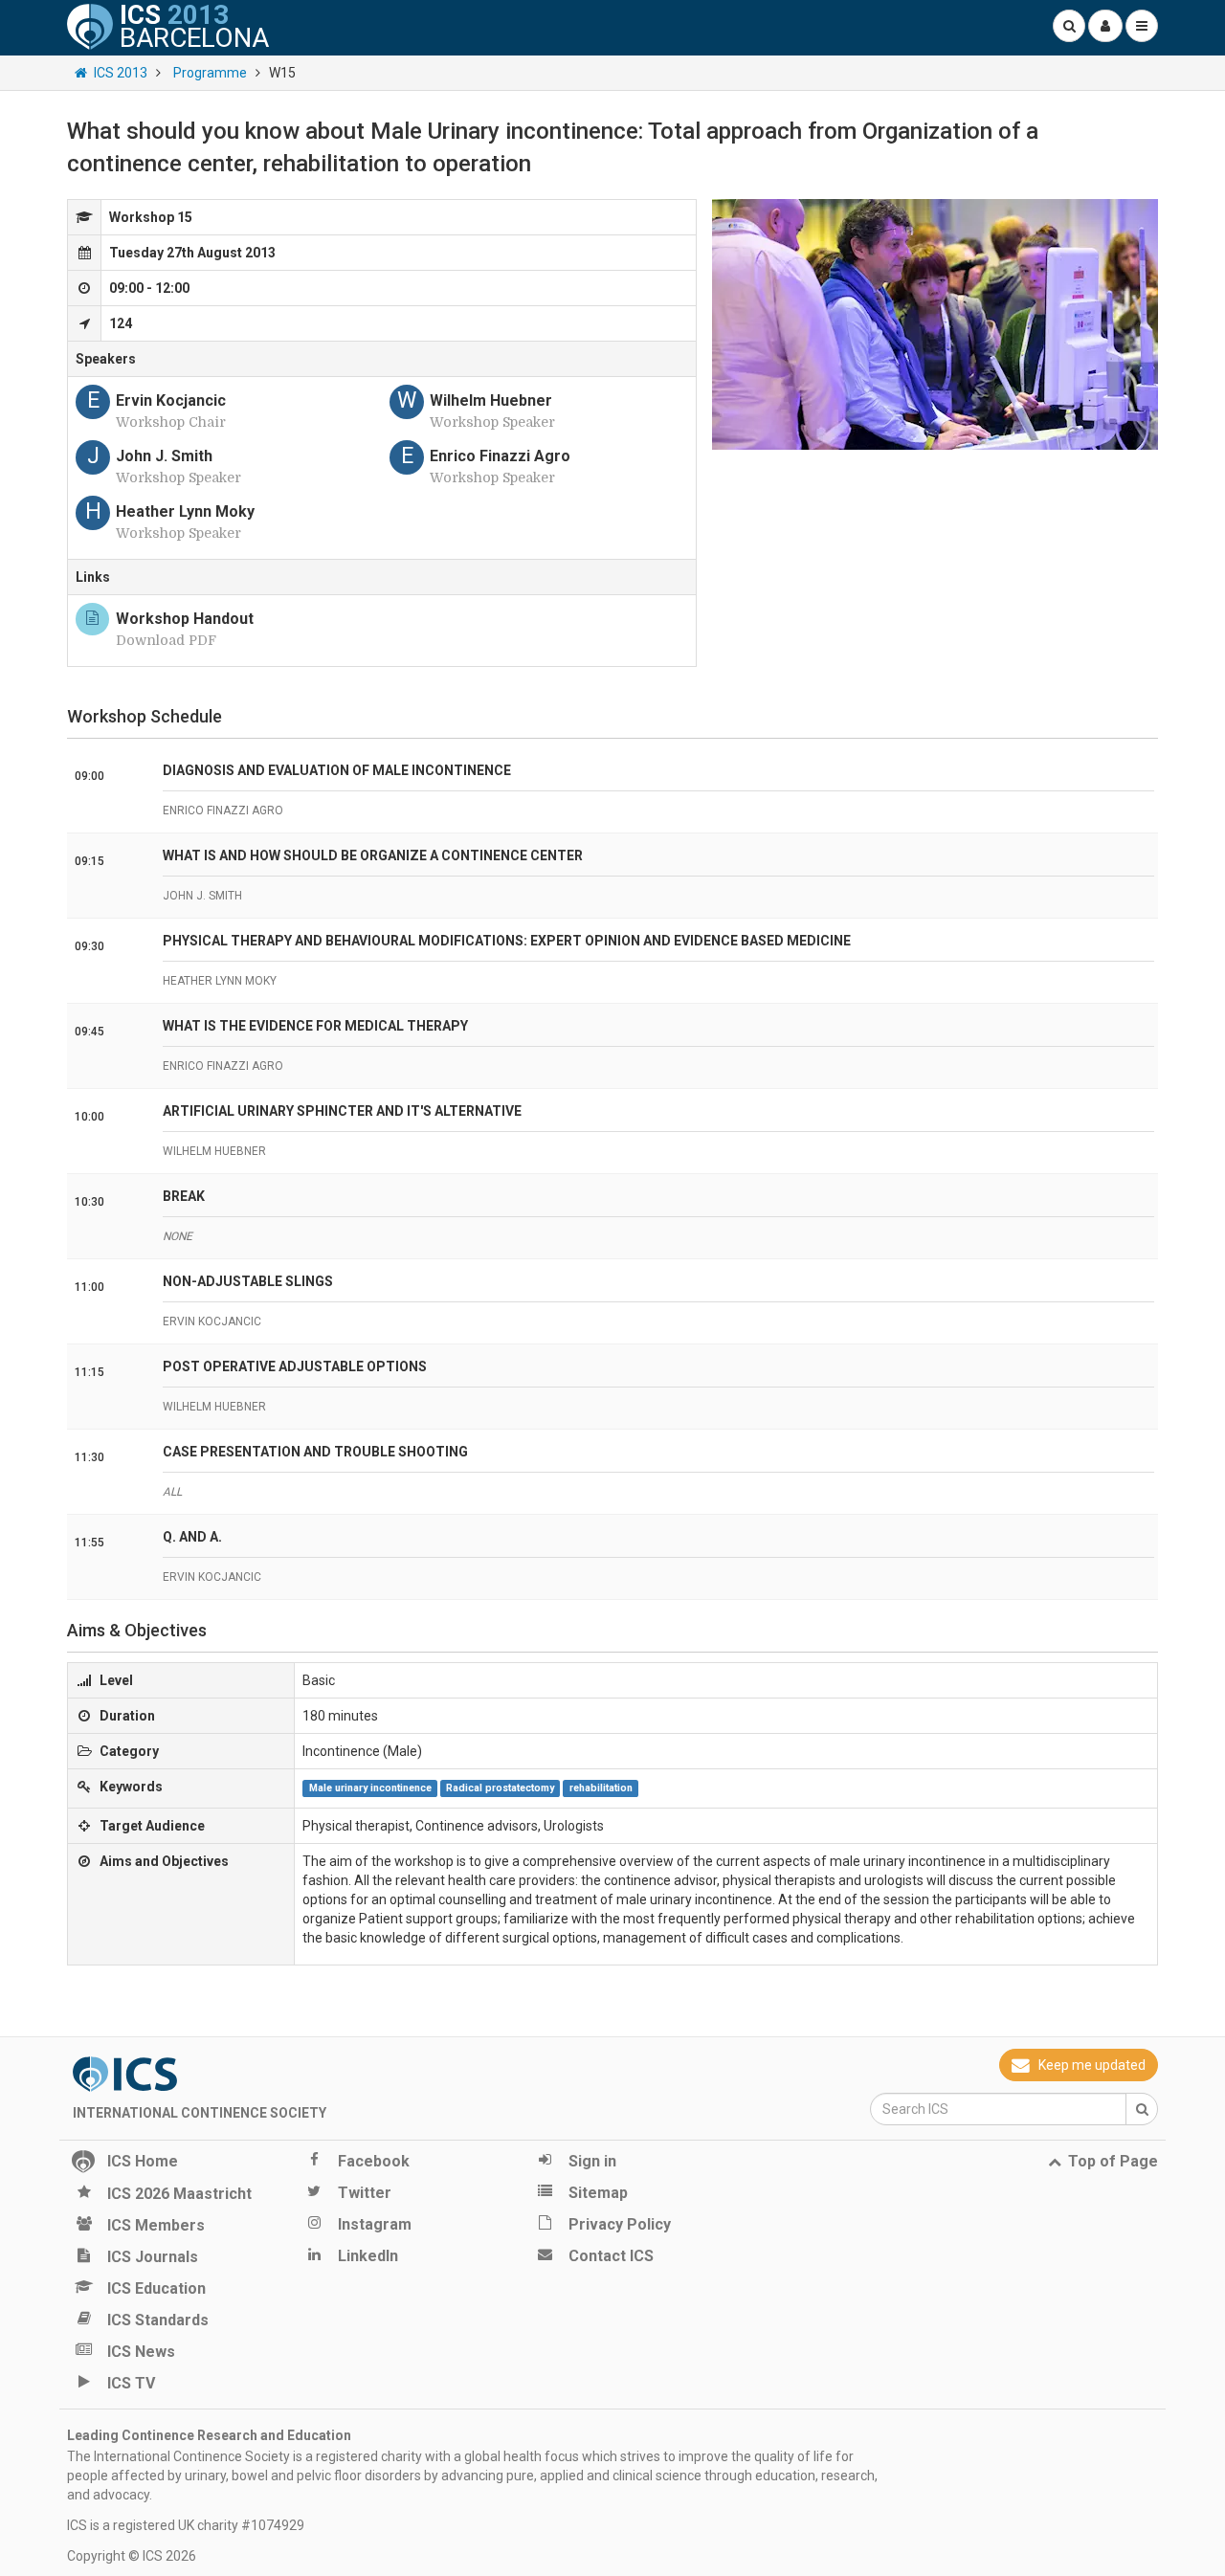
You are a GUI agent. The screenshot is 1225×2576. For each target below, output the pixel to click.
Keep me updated (1092, 2065)
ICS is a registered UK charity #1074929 (186, 2525)
